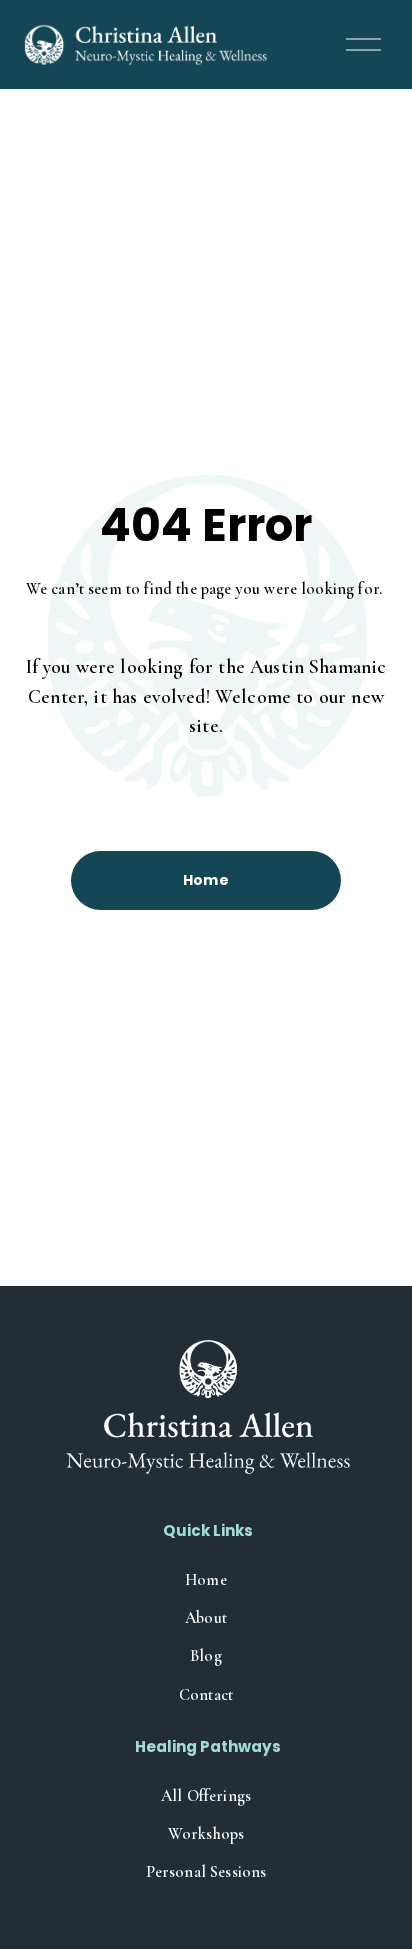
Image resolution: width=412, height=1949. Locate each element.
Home (206, 880)
